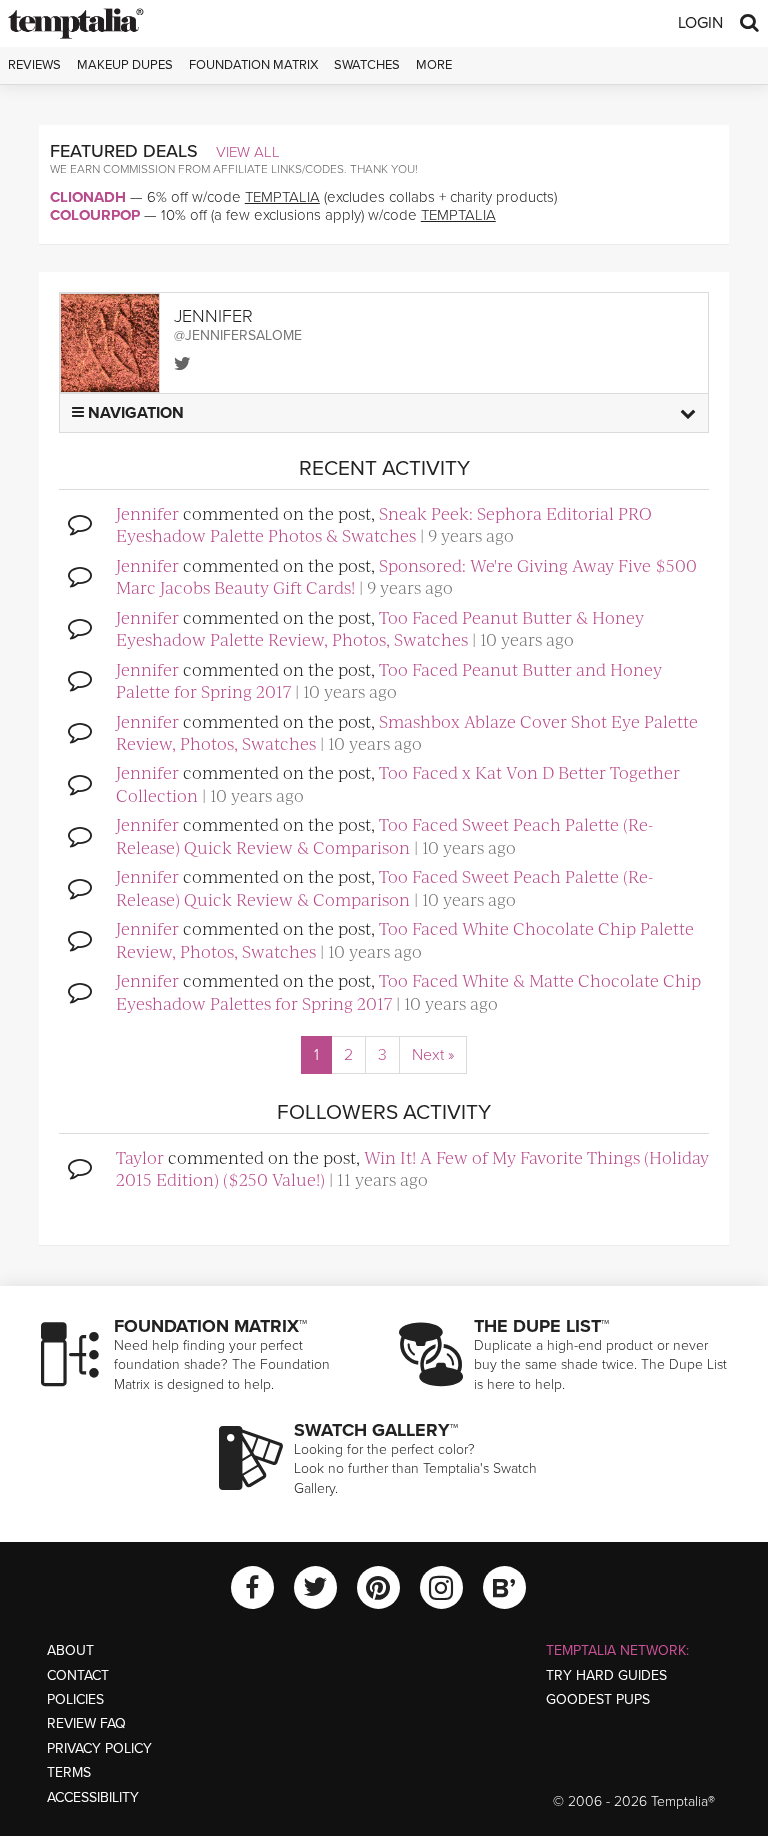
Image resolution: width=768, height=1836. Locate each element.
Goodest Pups (598, 1699)
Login (700, 23)
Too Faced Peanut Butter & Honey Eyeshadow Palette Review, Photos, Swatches (380, 628)
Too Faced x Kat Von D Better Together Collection (398, 783)
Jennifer (147, 513)
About (70, 1650)
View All (248, 152)
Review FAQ (86, 1723)
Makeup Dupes (125, 65)
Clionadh (88, 197)
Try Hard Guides (606, 1675)
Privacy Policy (99, 1748)
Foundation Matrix (253, 65)
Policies (75, 1699)
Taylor (140, 1157)
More (434, 65)
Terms (69, 1772)
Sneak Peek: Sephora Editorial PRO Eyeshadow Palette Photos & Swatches (384, 524)
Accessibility (93, 1797)
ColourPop (95, 215)
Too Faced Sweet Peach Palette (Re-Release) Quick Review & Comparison (384, 835)
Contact (78, 1675)
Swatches (367, 65)
